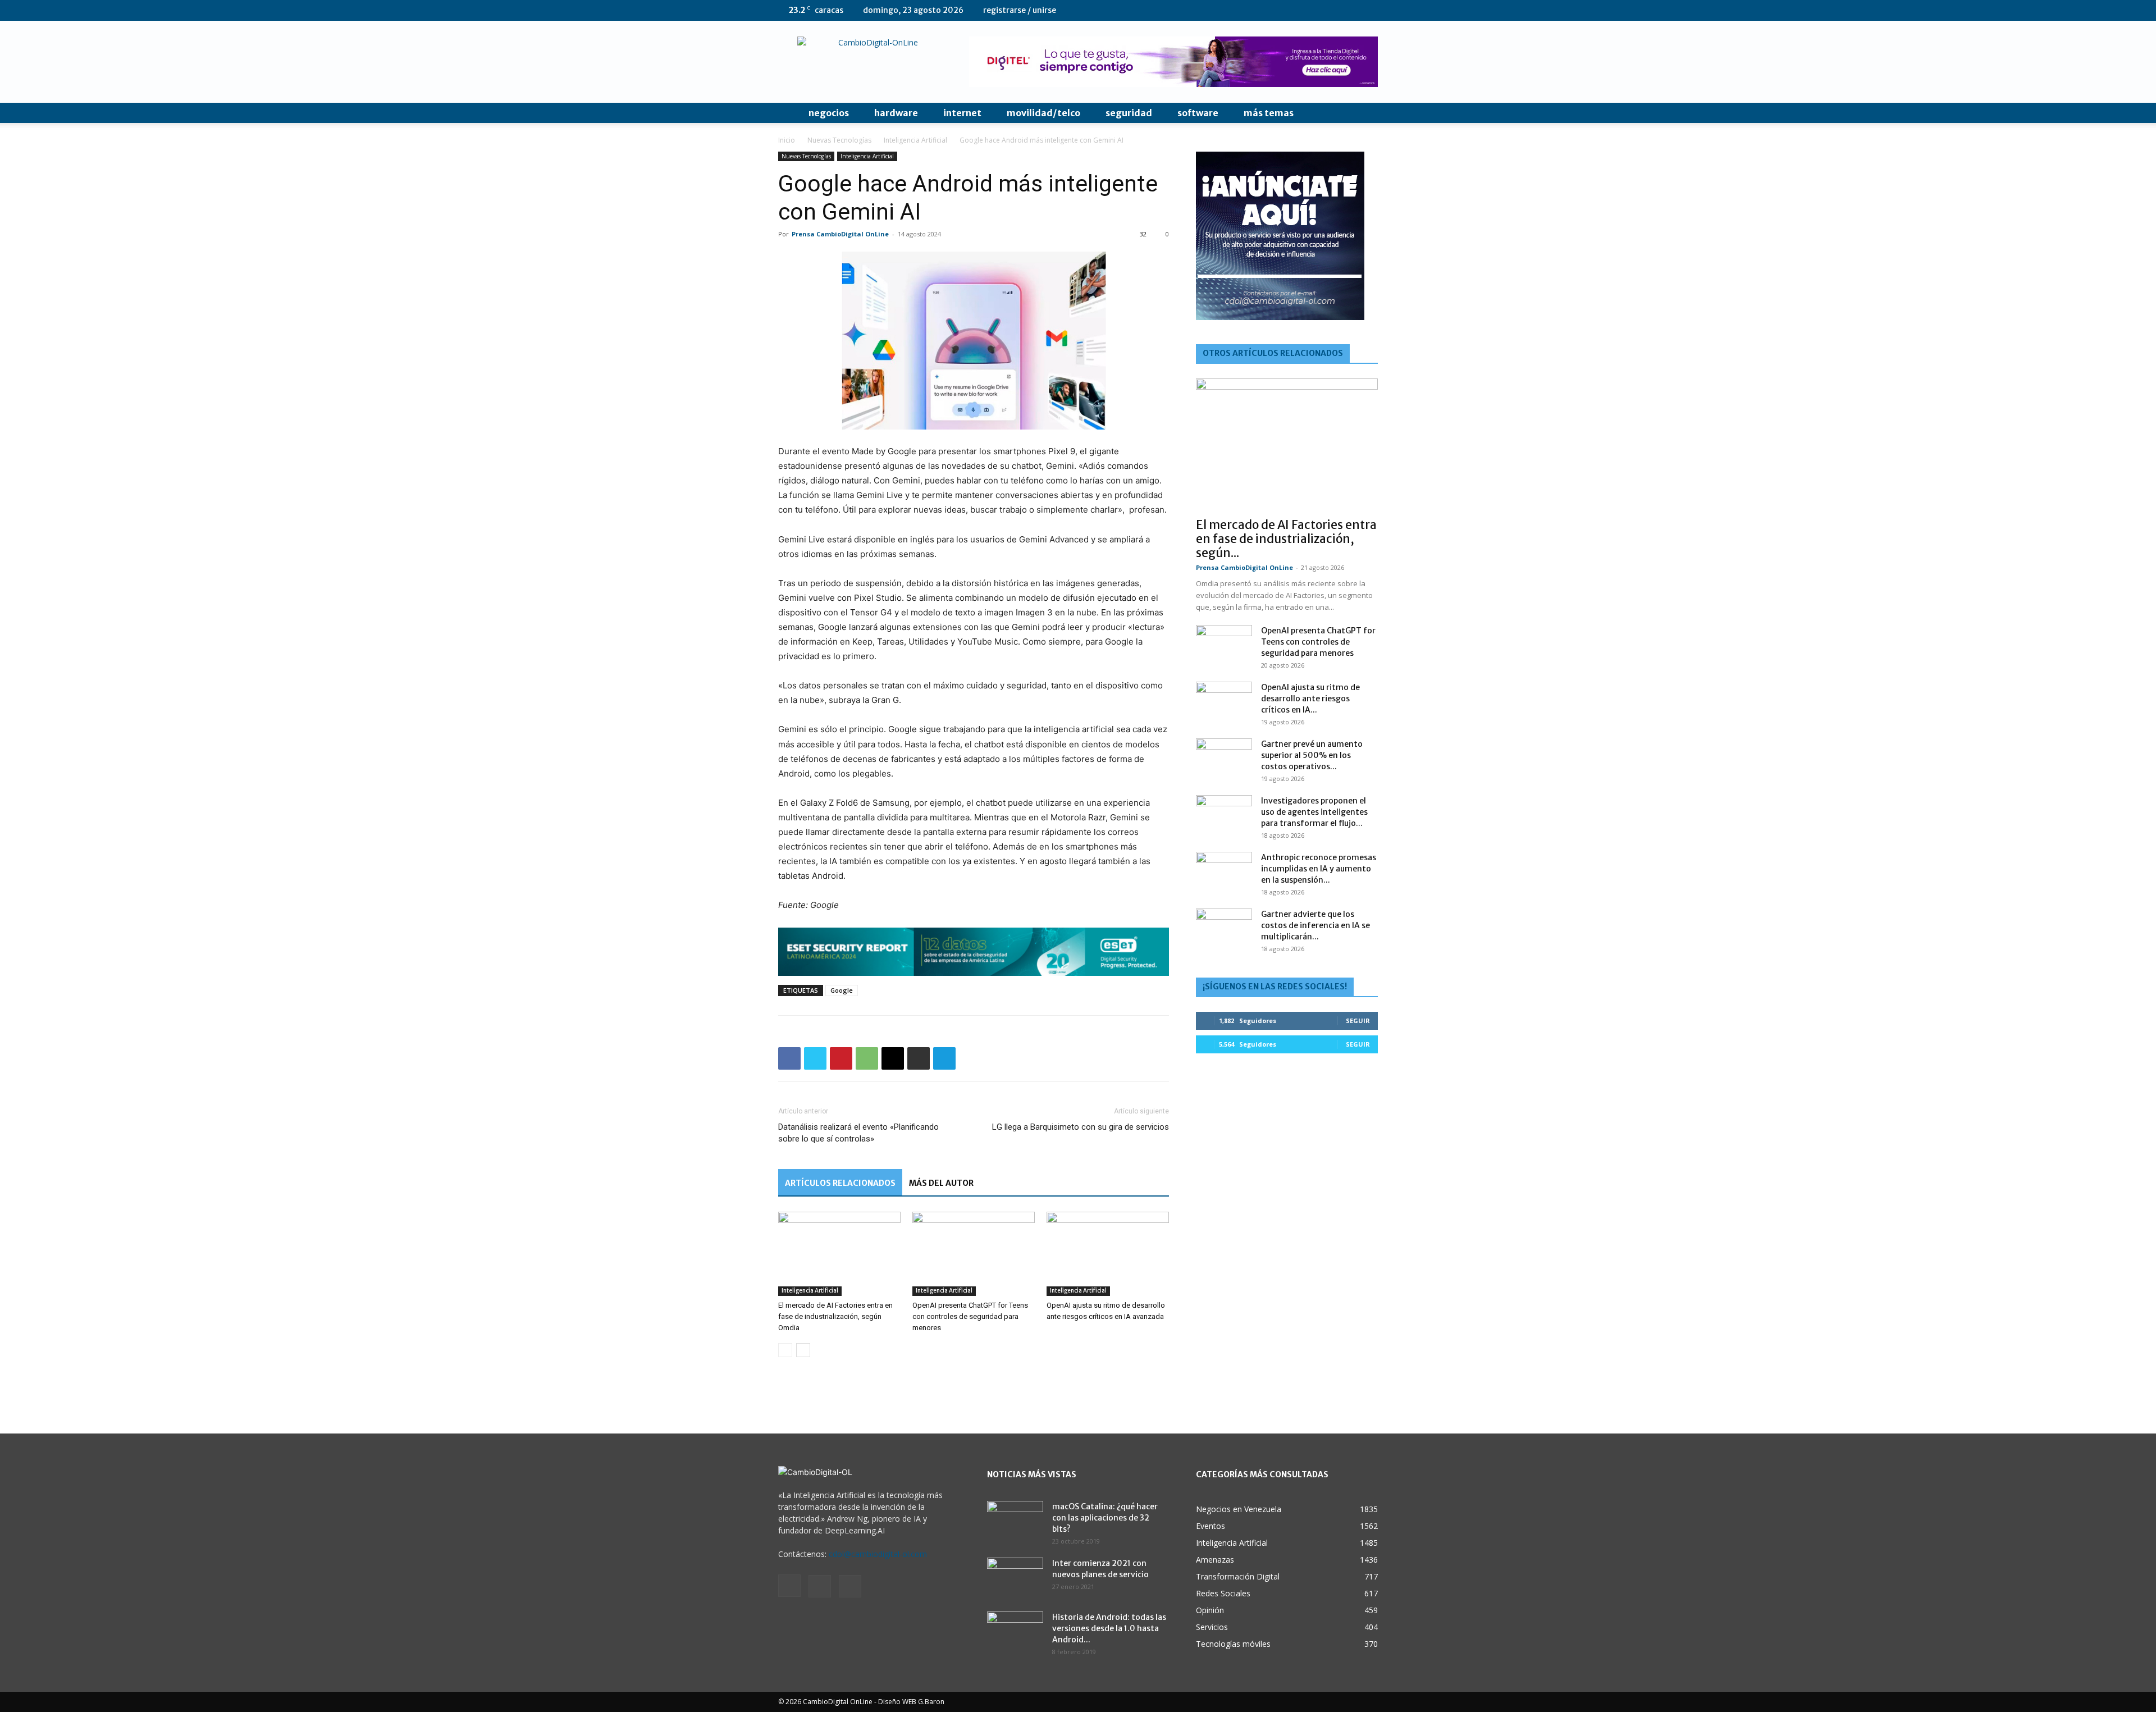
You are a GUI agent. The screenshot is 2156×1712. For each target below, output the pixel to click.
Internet (962, 113)
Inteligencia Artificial (915, 140)
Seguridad (1129, 113)
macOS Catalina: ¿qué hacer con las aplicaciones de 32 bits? (1105, 1518)
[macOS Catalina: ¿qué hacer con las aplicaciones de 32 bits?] (1015, 1521)
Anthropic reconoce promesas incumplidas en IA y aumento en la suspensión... (1319, 869)
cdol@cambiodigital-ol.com (878, 1554)
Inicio (787, 140)
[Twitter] (1351, 10)
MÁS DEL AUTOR (941, 1183)
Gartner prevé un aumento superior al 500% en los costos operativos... (1312, 755)
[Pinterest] (841, 1058)
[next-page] (803, 1350)
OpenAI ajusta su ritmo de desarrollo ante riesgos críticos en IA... (1310, 699)
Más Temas (1269, 113)
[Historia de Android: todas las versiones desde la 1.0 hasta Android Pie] (1015, 1631)
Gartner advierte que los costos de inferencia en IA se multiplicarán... (1315, 925)
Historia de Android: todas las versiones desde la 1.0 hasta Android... (1109, 1628)
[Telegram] (944, 1058)
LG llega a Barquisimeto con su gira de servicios (1081, 1127)
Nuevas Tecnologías (839, 140)
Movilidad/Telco (1043, 113)
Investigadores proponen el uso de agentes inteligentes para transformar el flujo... (1314, 812)
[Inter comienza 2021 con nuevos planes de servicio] (1015, 1577)
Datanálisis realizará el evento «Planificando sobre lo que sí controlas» (858, 1133)
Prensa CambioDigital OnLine (840, 234)
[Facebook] (789, 1058)
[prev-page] (785, 1350)
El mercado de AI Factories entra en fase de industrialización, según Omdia (835, 1316)
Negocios (829, 113)
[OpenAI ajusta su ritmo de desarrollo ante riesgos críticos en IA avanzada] (1108, 1254)
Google (842, 990)
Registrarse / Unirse (1020, 10)
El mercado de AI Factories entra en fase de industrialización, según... (1286, 539)
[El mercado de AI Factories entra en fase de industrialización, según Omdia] (839, 1254)
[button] (1364, 114)
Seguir (1358, 1021)
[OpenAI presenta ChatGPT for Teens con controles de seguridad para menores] (974, 1254)
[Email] (893, 1058)
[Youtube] (1369, 10)
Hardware (896, 113)
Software (1198, 113)
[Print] (919, 1058)
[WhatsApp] (867, 1058)
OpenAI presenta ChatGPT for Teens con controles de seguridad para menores (970, 1316)
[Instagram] (1332, 10)
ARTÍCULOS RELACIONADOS (840, 1183)
